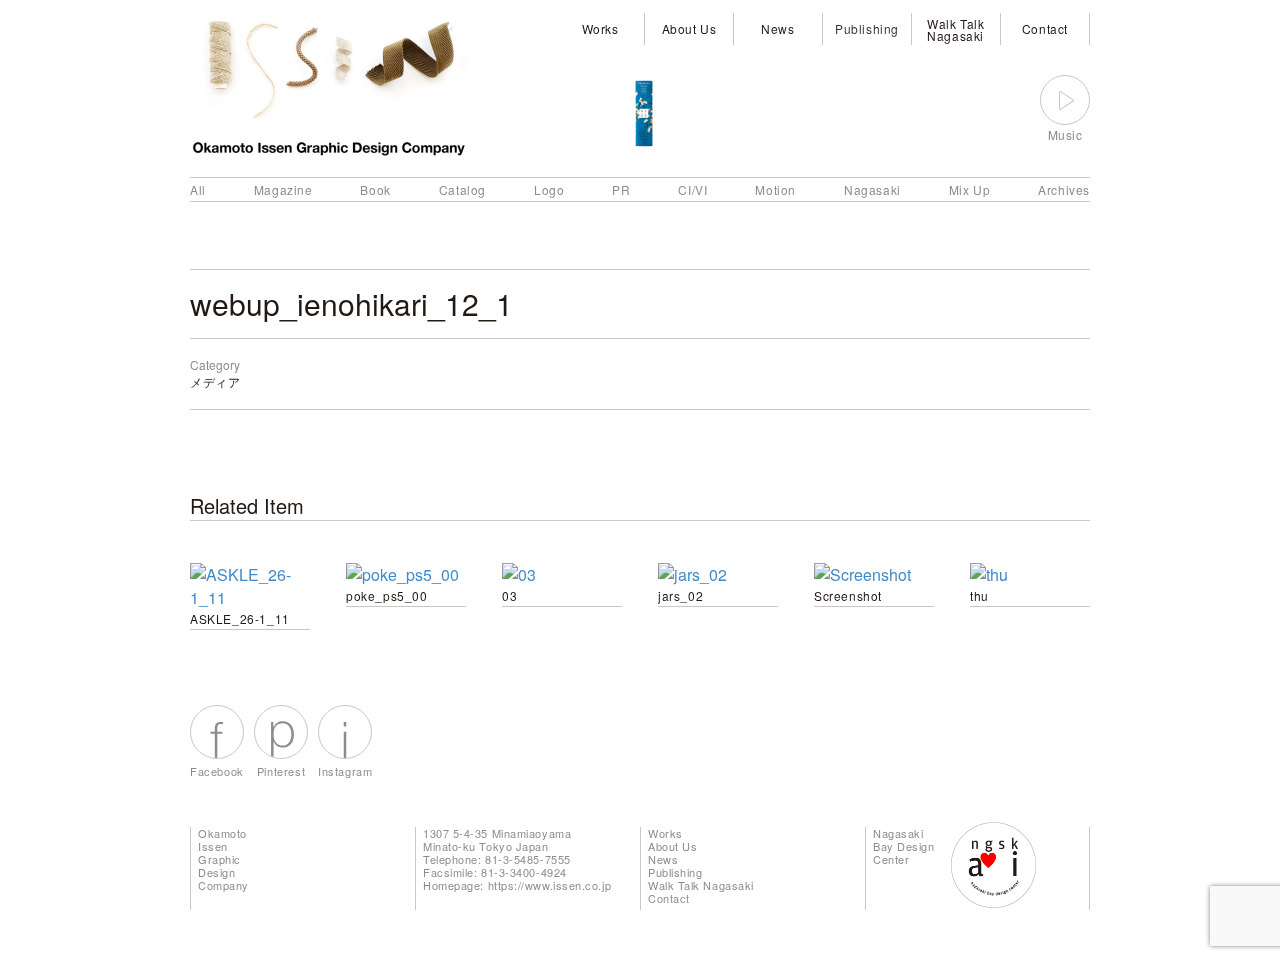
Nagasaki (872, 189)
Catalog (462, 189)
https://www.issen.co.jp (550, 885)
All (198, 189)
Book (375, 189)
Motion (775, 189)
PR (621, 189)
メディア (215, 381)
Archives (1064, 189)
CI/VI (692, 189)
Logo (549, 189)
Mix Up (970, 189)
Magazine (283, 189)
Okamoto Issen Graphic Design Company (223, 859)
